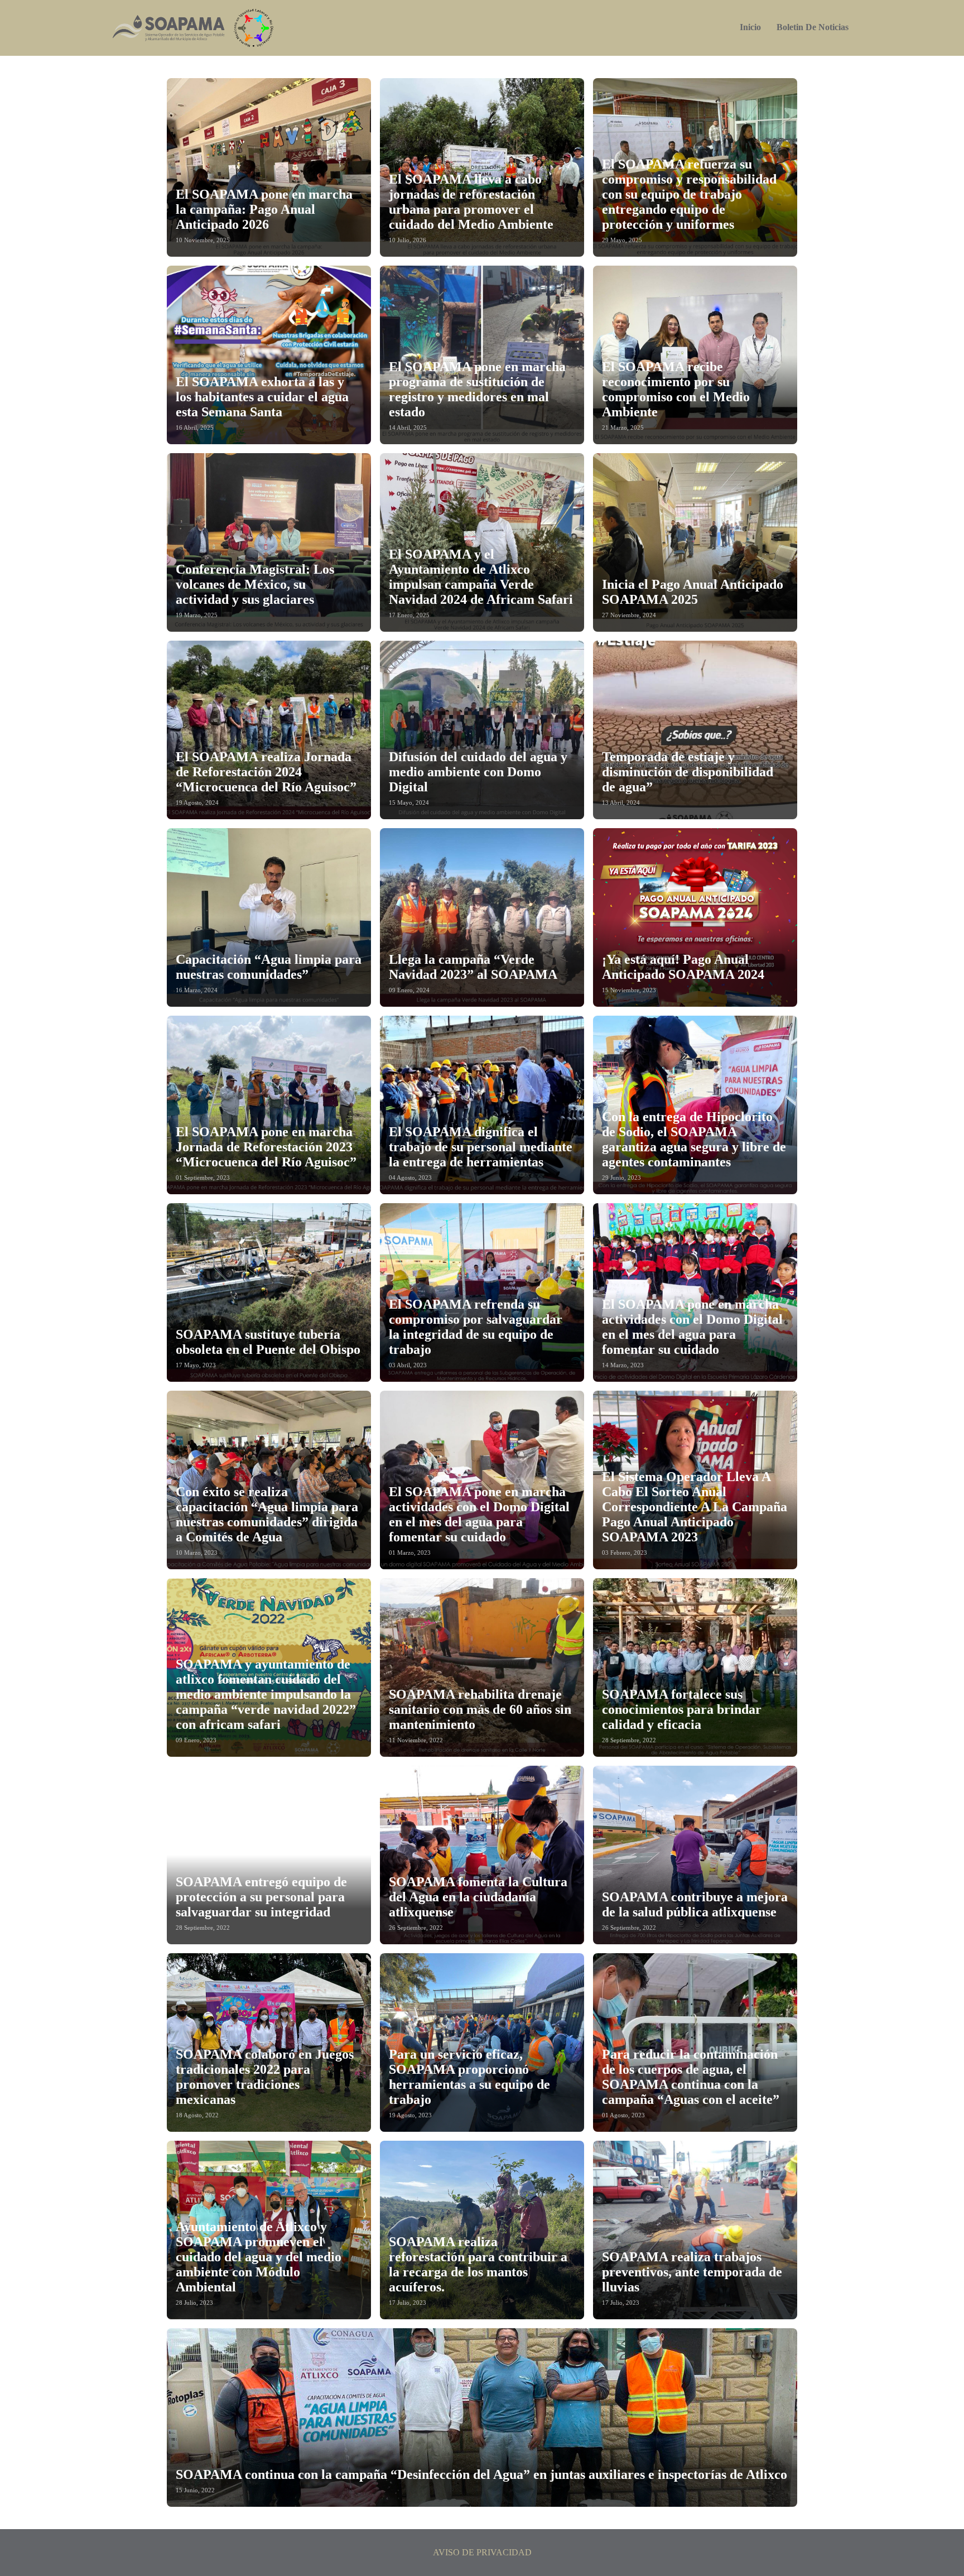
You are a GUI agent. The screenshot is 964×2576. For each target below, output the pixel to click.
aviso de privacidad (482, 2552)
